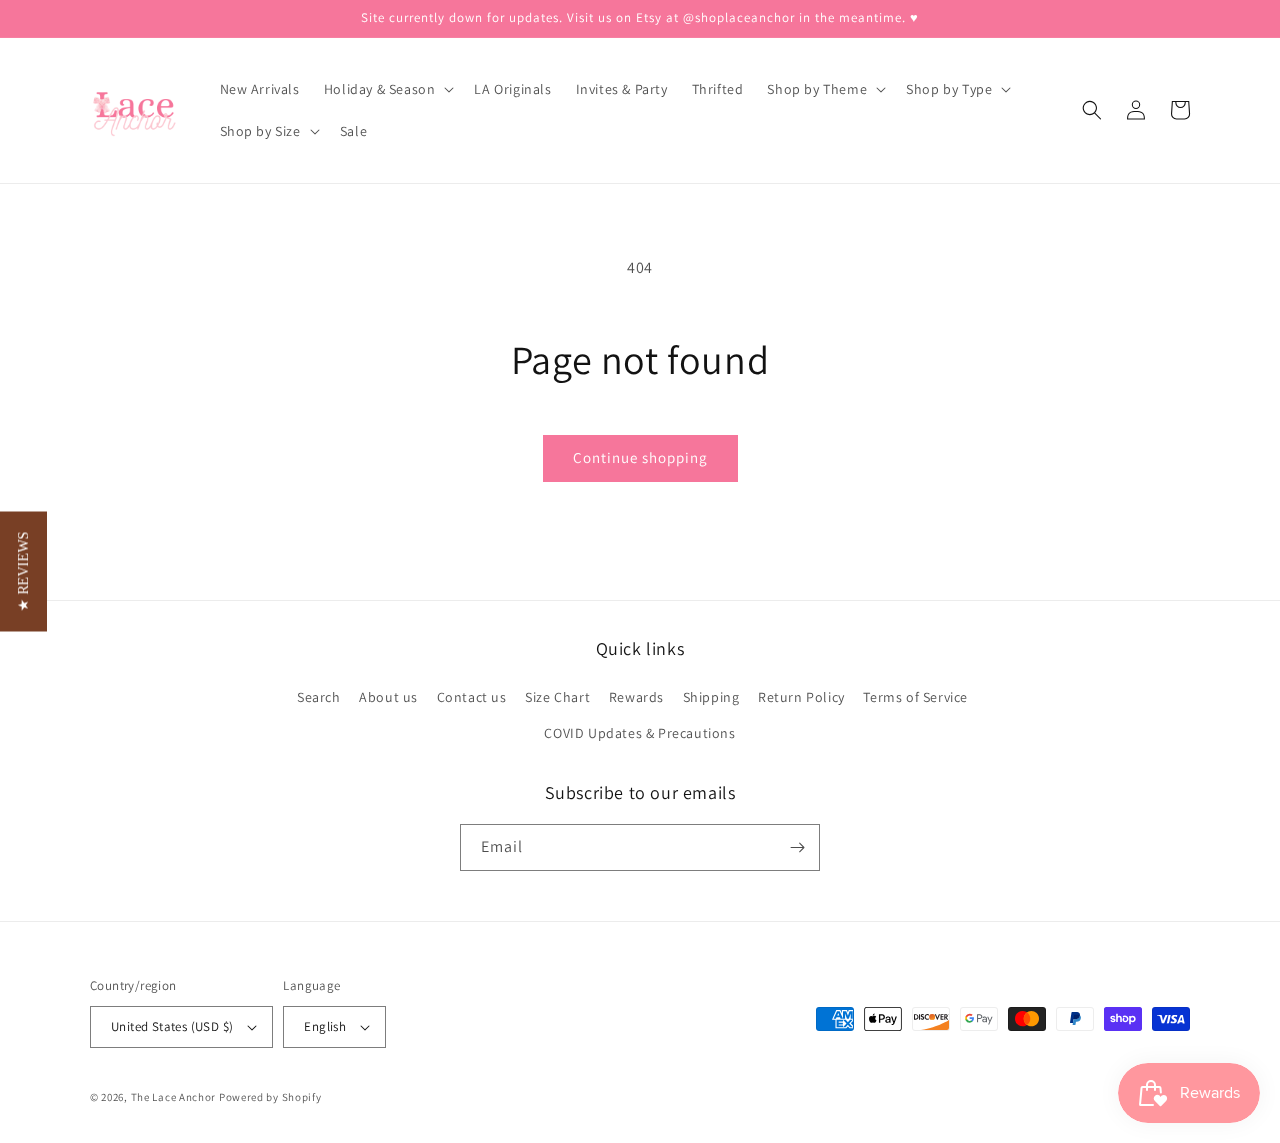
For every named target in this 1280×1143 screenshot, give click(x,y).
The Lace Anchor (174, 1097)
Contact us (472, 697)
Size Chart (557, 697)
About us (388, 697)
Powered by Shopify (270, 1097)
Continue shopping (640, 457)
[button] (387, 89)
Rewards (636, 697)
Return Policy (801, 697)
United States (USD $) (172, 1026)
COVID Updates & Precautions (639, 733)
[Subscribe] (797, 847)
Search (319, 697)
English (325, 1026)
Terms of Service (915, 697)
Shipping (711, 697)
